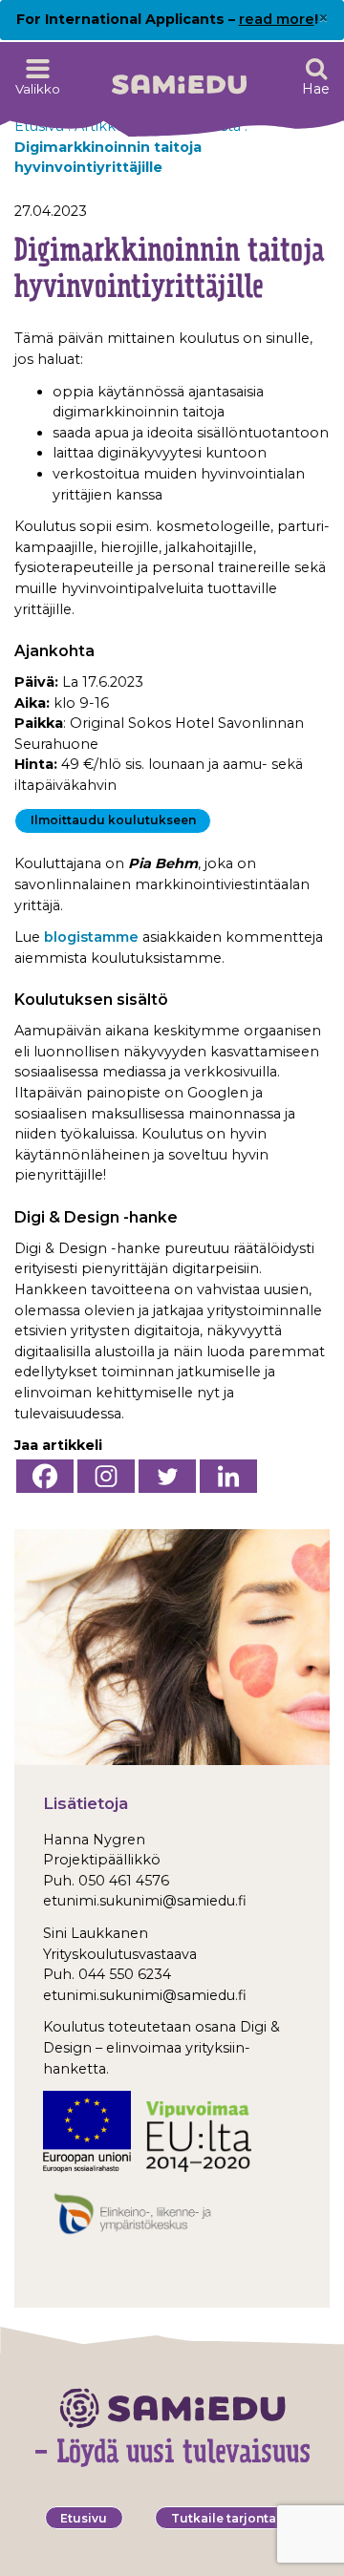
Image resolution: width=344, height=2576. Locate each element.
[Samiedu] (179, 78)
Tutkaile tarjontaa (227, 2518)
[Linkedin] (228, 1476)
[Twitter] (167, 1476)
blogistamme (91, 937)
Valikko (38, 89)
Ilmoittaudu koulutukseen (113, 820)
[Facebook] (45, 1476)
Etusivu (84, 2518)
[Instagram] (106, 1476)
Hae (316, 89)
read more (277, 19)
